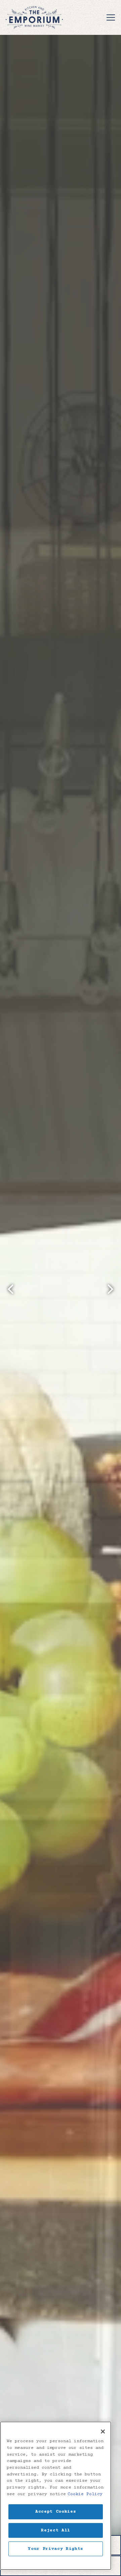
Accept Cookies (56, 2512)
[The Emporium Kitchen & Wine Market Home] (34, 17)
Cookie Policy (85, 2494)
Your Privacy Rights (55, 2549)
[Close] (103, 2431)
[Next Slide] (110, 1289)
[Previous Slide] (11, 1289)
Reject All (56, 2530)
